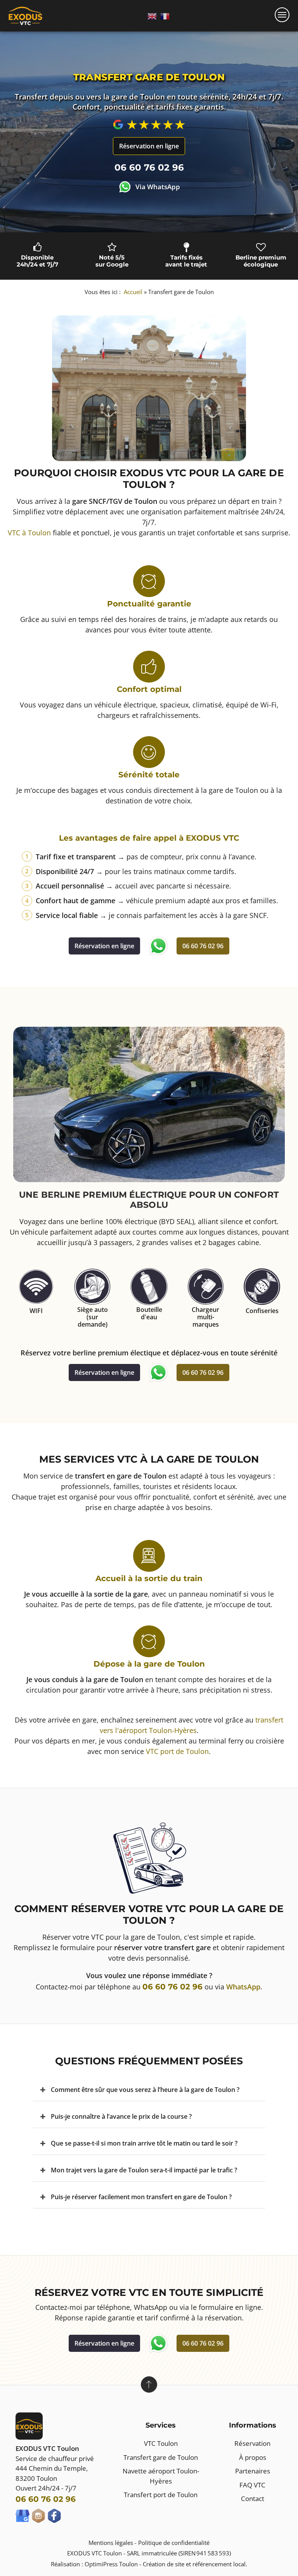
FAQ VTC (252, 2485)
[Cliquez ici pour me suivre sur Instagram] (38, 2516)
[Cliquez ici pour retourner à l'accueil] (25, 16)
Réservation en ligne (104, 946)
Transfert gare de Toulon (161, 2457)
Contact (253, 2498)
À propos (253, 2457)
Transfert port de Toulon (161, 2495)
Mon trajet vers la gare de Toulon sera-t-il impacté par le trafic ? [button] (144, 2170)
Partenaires (253, 2471)
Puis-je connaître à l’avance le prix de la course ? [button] (121, 2116)
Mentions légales (111, 2543)
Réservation (252, 2443)
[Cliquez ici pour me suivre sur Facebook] (54, 2516)
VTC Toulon (161, 2443)
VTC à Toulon (29, 533)
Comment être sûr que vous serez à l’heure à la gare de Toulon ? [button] (145, 2090)
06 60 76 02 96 (203, 946)
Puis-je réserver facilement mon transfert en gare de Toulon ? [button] (141, 2197)
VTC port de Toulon (177, 1751)
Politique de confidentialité (174, 2543)
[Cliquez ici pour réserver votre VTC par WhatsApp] (158, 946)
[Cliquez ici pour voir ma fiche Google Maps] (23, 2516)
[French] (165, 16)
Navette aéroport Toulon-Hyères (161, 2476)
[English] (152, 16)
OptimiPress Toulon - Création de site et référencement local (165, 2564)
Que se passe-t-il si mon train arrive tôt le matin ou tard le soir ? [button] (144, 2143)
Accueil (133, 292)
